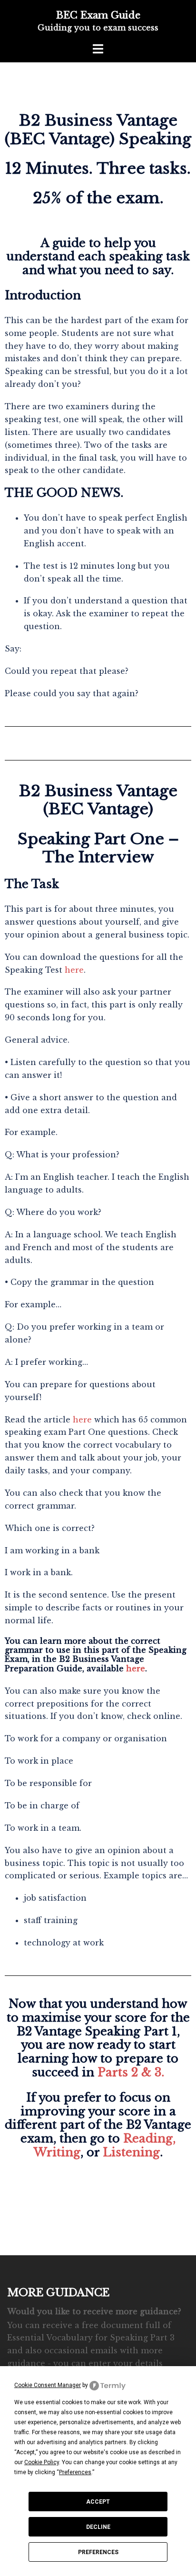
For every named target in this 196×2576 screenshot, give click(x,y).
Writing (57, 2152)
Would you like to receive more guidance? (94, 2311)
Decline (98, 2527)
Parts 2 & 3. (131, 2072)
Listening (131, 2152)
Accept (98, 2502)
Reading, (149, 2138)
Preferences (98, 2552)
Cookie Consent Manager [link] (48, 2385)
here (74, 970)
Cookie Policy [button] (42, 2462)
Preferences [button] (75, 2472)
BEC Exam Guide (98, 15)
